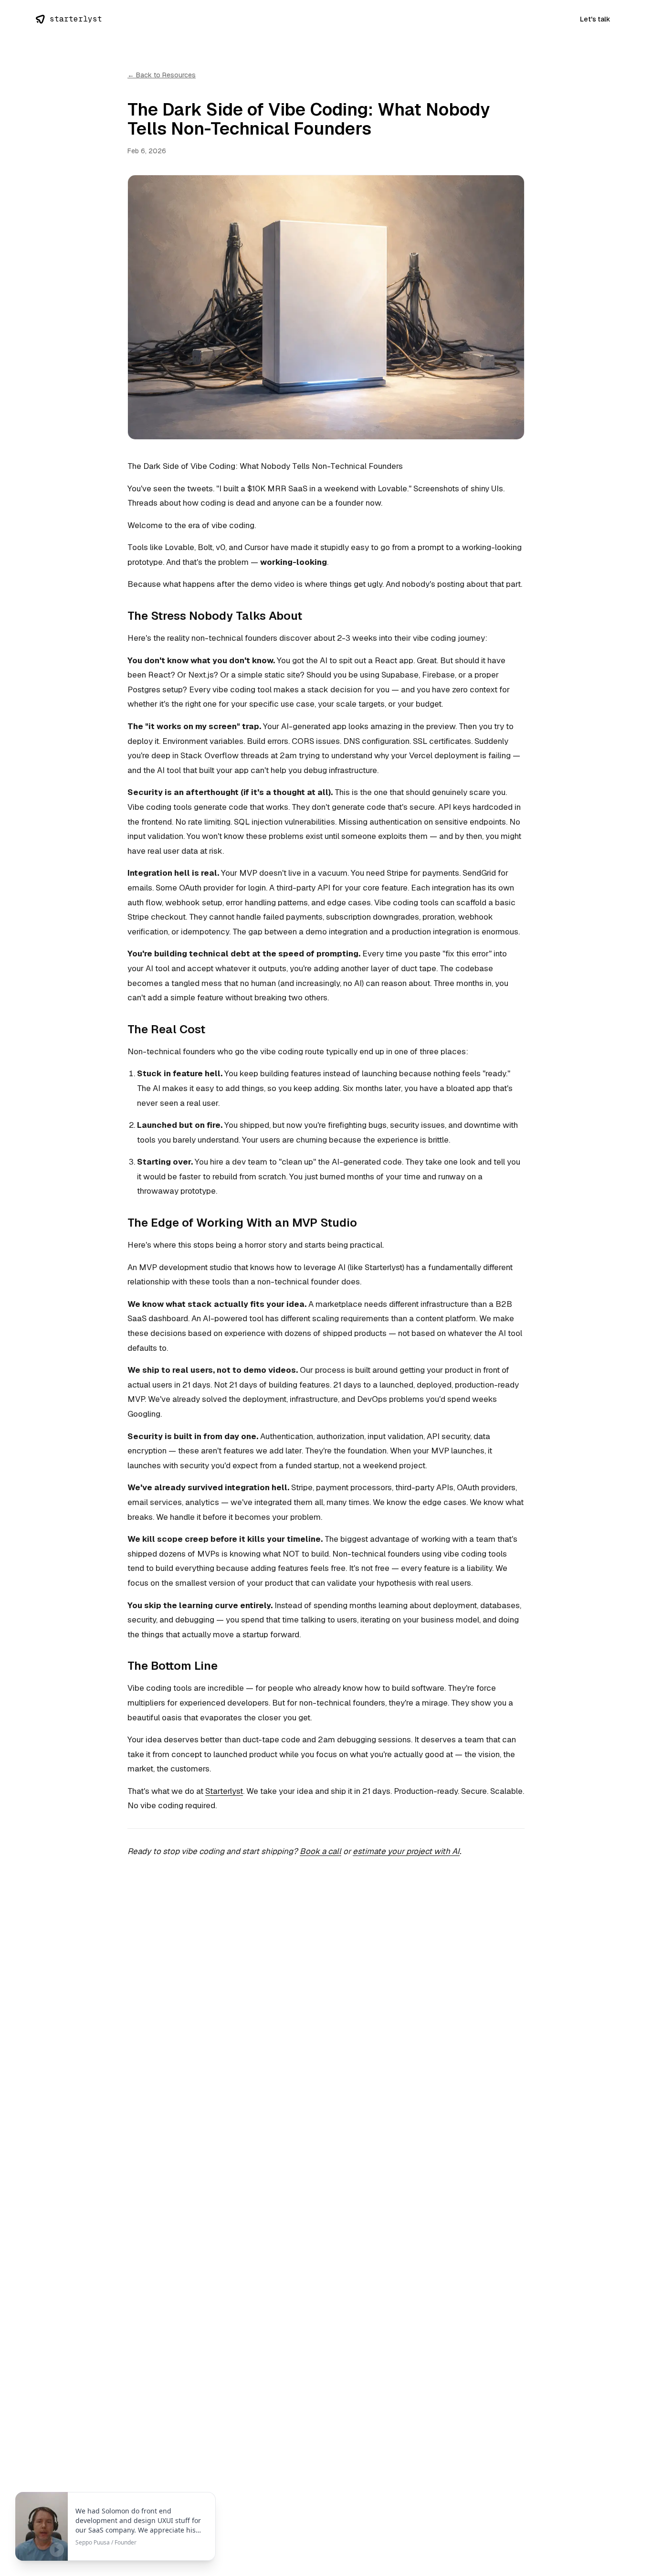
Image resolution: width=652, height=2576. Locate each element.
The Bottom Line (173, 1666)
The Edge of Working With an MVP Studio (242, 1223)
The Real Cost (166, 1029)
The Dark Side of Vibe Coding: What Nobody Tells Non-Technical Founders (265, 466)
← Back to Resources (162, 75)
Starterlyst (224, 1791)
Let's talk (595, 19)
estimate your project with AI (406, 1851)
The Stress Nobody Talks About (215, 616)
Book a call (321, 1851)
